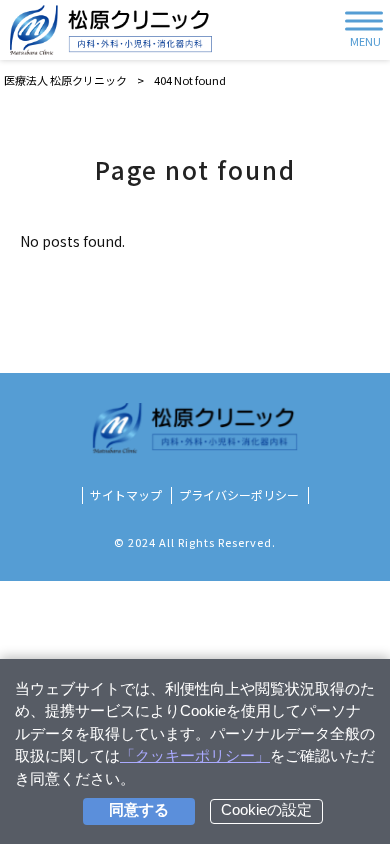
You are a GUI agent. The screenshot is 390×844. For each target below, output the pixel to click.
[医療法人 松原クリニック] (111, 30)
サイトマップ (126, 495)
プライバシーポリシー (239, 495)
